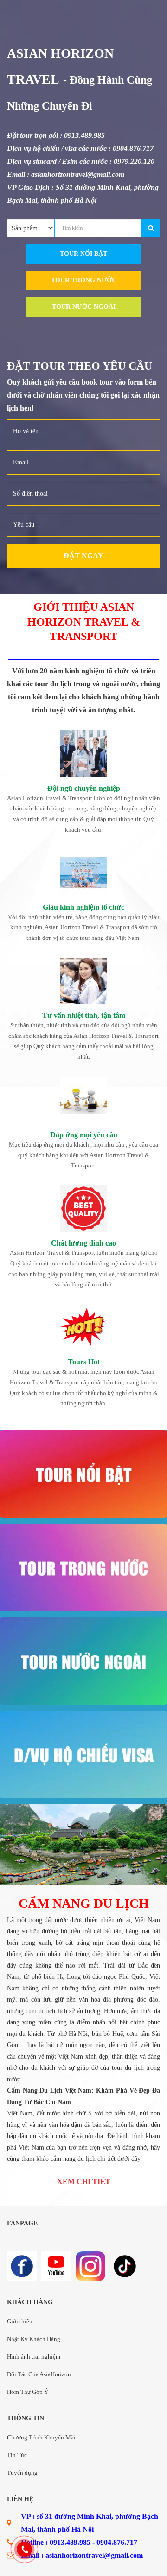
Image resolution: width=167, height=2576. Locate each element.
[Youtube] (56, 2266)
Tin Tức (17, 2455)
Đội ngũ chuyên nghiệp (84, 788)
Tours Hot (84, 1362)
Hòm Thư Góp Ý (28, 2392)
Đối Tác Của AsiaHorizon (39, 2374)
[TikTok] (125, 2266)
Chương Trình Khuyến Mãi (41, 2437)
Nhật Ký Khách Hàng (34, 2339)
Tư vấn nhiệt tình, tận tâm (84, 1015)
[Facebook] (22, 2266)
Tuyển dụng (22, 2473)
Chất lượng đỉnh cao (83, 1243)
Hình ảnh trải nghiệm (34, 2357)
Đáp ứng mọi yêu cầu (84, 1135)
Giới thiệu (20, 2321)
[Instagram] (90, 2266)
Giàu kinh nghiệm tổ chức (83, 907)
